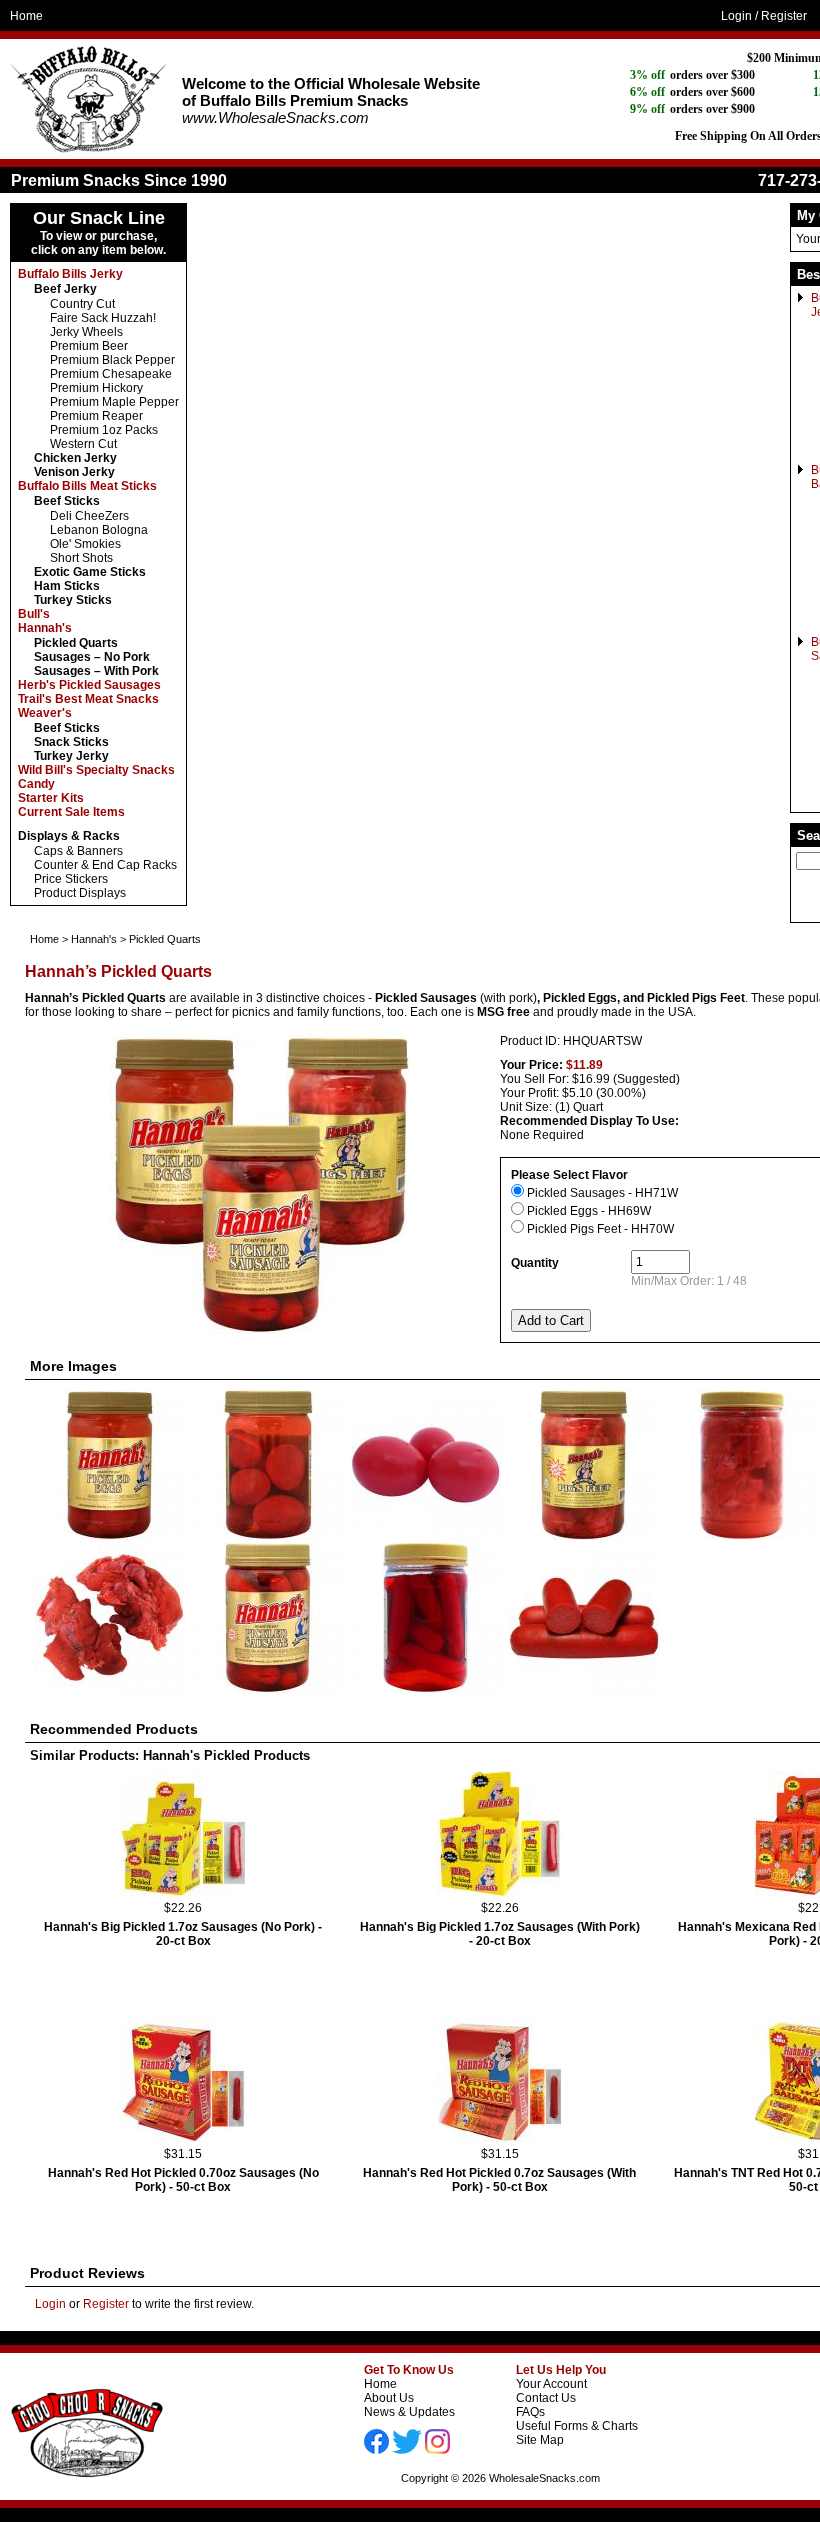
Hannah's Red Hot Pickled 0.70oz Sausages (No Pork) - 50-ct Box (183, 2180)
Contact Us (546, 2398)
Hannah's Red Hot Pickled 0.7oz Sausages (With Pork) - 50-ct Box (499, 2180)
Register (784, 16)
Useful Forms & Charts (577, 2426)
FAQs (530, 2412)
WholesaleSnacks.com (544, 2478)
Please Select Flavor (569, 1175)
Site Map (540, 2440)
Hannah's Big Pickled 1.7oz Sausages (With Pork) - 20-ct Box (500, 1934)
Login (736, 16)
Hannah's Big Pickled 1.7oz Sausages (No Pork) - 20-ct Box (183, 1934)
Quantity (535, 1263)
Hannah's (94, 939)
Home (26, 16)
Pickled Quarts (165, 939)
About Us (389, 2398)
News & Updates (409, 2412)
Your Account (551, 2384)
